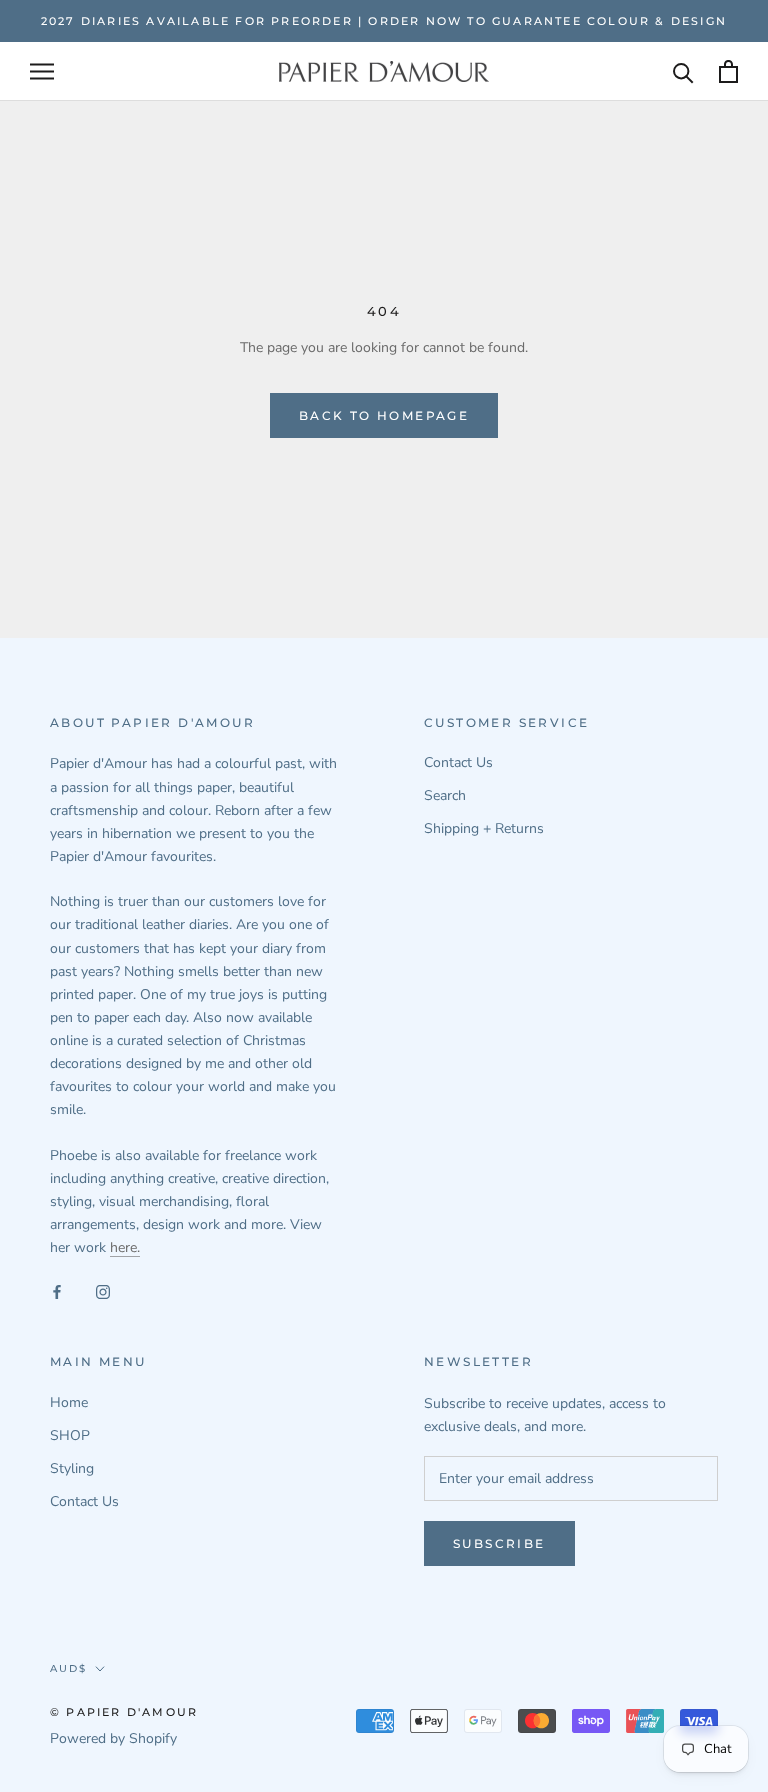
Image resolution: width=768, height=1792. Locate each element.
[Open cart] (728, 71)
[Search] (683, 71)
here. (125, 1247)
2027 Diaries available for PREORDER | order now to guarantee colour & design (384, 21)
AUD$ (68, 1668)
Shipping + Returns (484, 828)
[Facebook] (57, 1290)
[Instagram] (103, 1290)
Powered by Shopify (113, 1738)
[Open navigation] (42, 71)
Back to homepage (384, 415)
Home (69, 1402)
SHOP (70, 1435)
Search (445, 795)
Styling (72, 1468)
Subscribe (499, 1543)
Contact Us (458, 762)
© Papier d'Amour (124, 1712)
